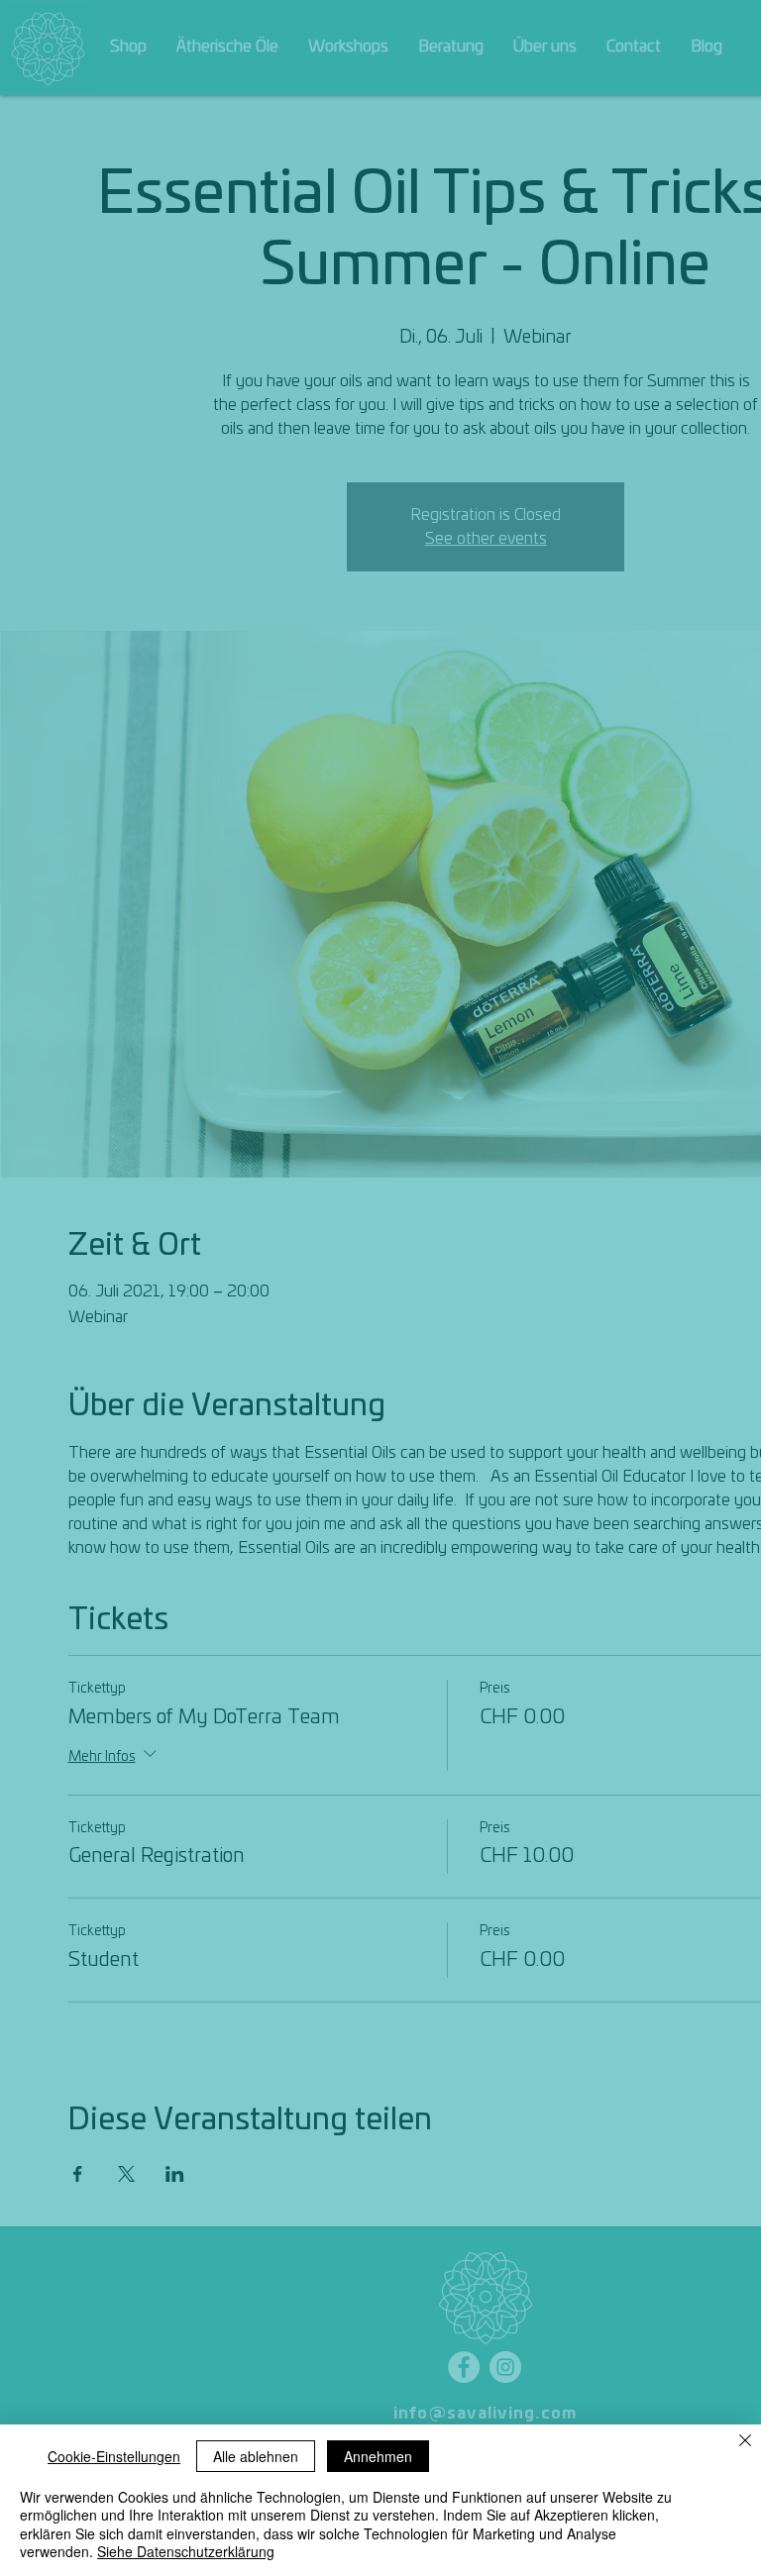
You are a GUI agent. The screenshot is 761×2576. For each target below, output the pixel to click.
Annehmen (378, 2456)
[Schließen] (745, 2442)
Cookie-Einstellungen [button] (114, 2456)
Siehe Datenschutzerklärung (186, 2551)
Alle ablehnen (256, 2456)
